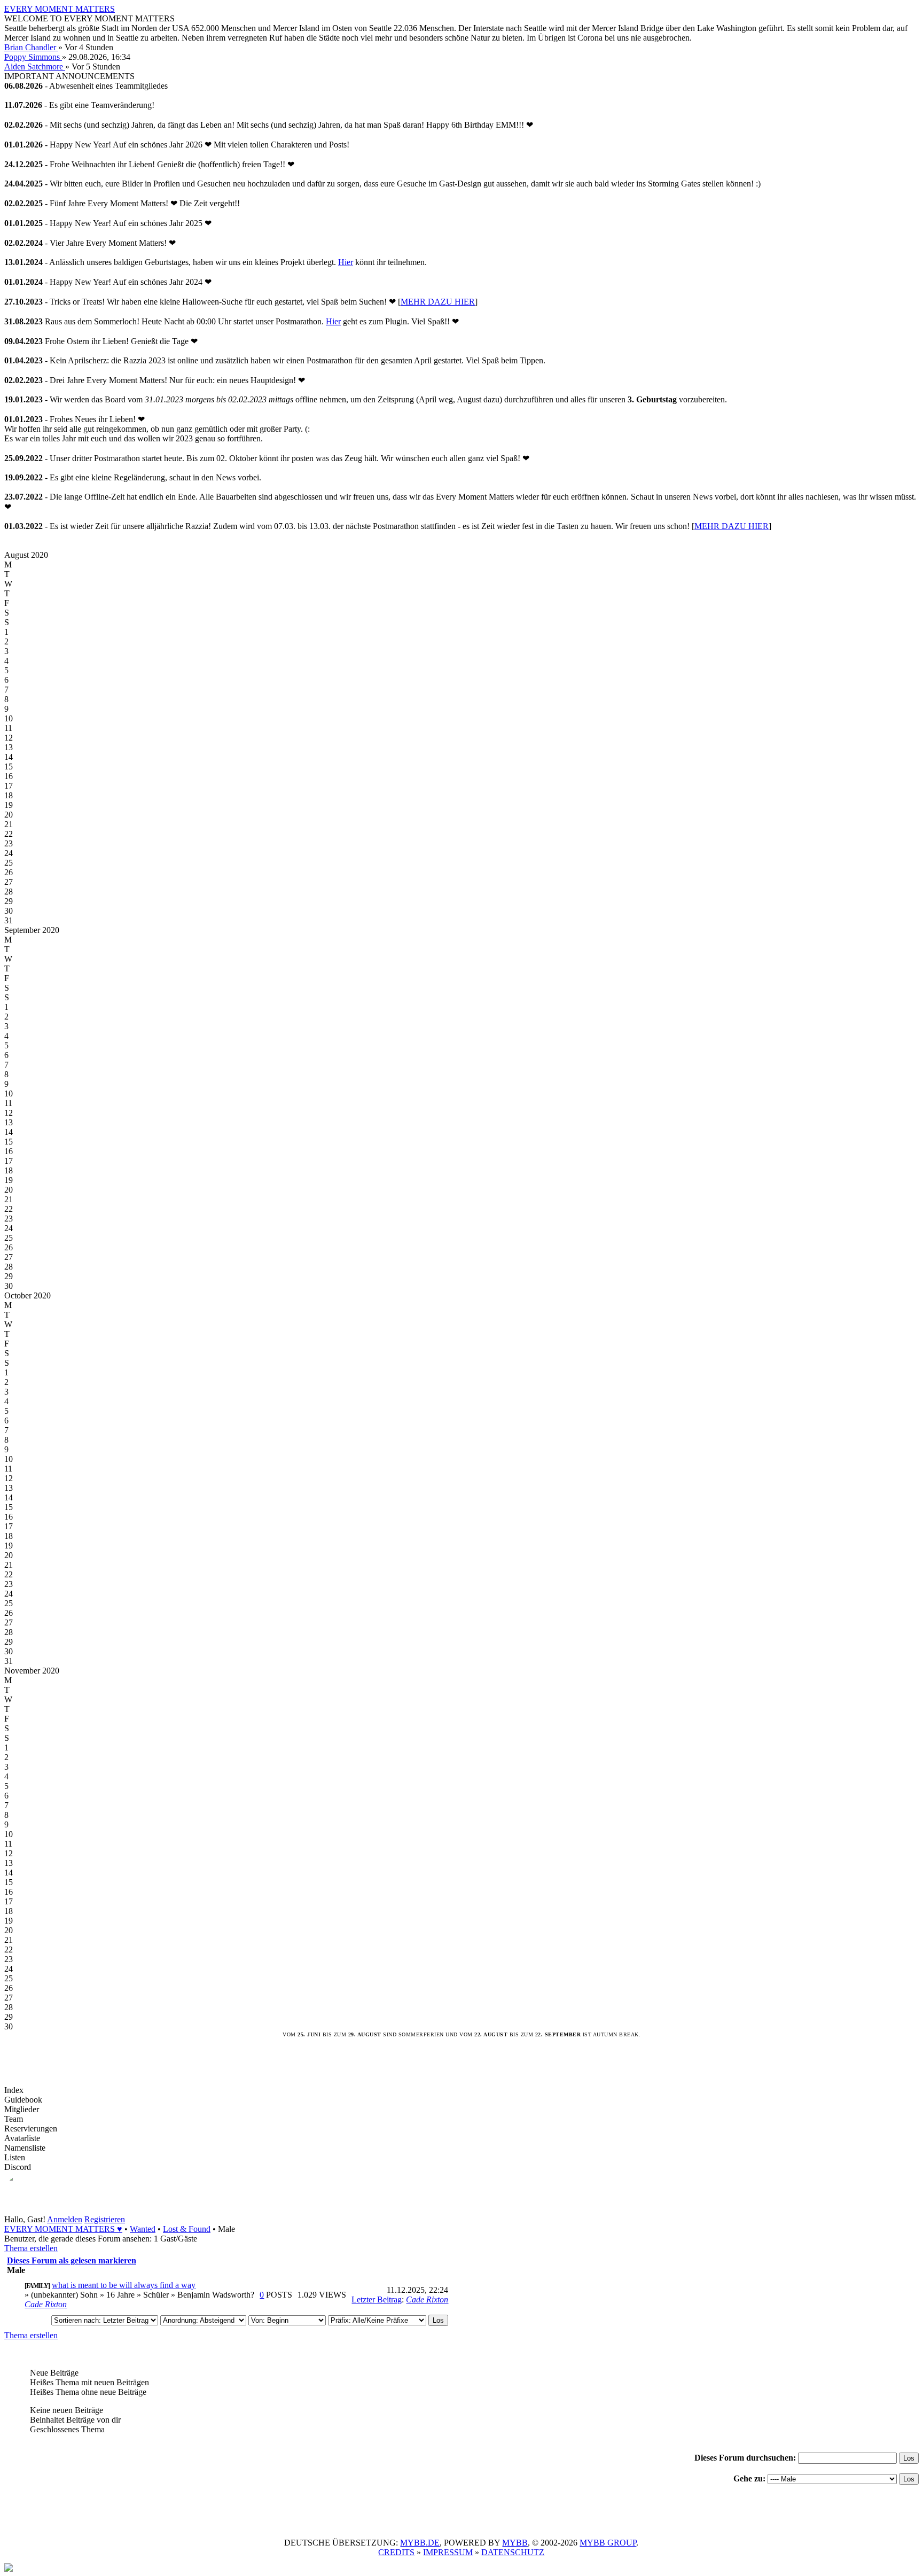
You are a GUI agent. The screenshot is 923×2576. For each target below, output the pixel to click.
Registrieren (105, 2219)
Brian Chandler (31, 47)
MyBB (515, 2543)
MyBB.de (420, 2543)
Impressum (448, 2552)
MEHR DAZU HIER (438, 302)
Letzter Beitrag (377, 2299)
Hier (346, 262)
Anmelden (65, 2219)
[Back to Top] (9, 2569)
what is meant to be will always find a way (124, 2285)
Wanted (143, 2229)
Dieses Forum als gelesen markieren (72, 2260)
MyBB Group (608, 2543)
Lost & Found (187, 2229)
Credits (396, 2552)
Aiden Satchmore (35, 67)
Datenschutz (513, 2552)
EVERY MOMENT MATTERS (60, 9)
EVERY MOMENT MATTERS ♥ (63, 2229)
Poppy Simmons (33, 57)
